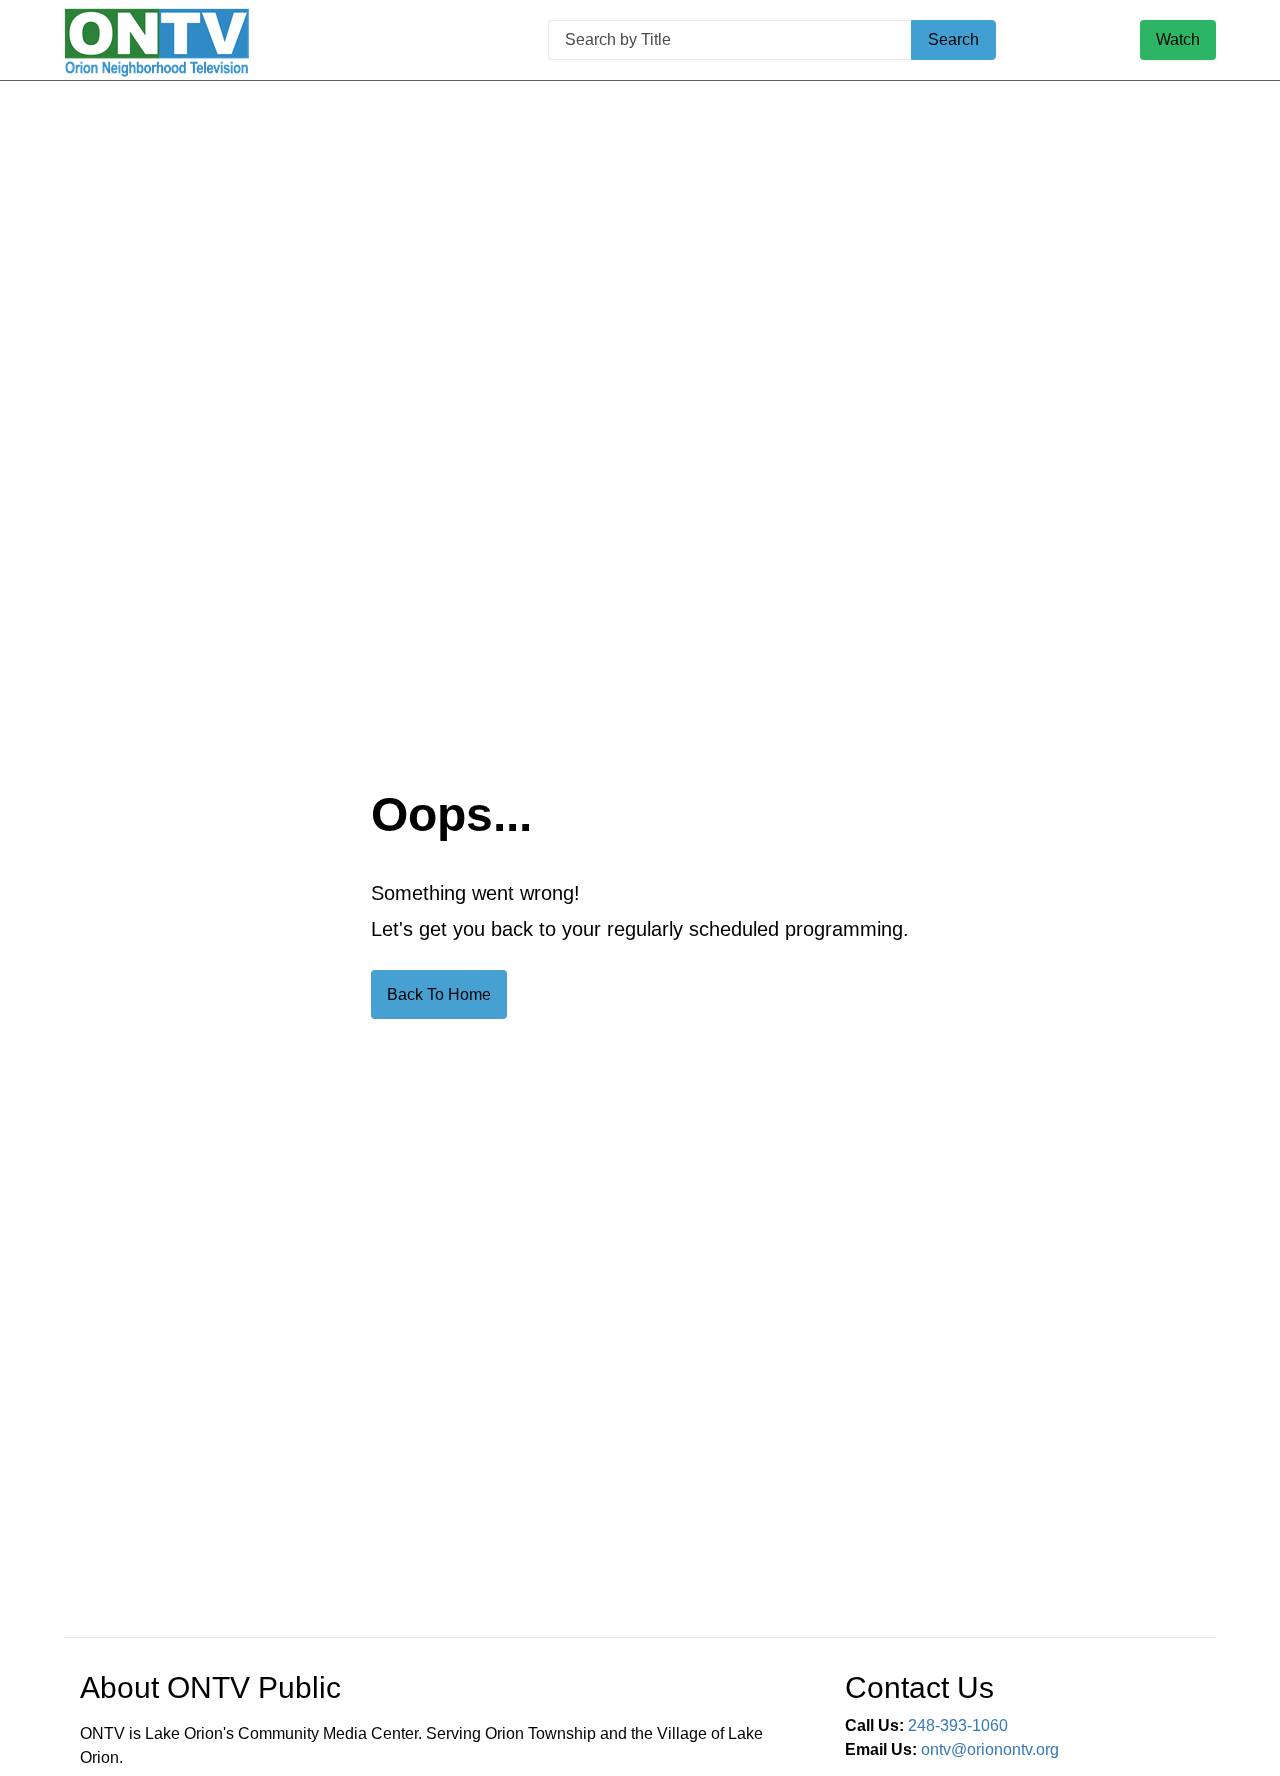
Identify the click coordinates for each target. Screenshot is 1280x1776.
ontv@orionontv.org (990, 1749)
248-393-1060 (958, 1725)
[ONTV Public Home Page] (157, 40)
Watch (1178, 39)
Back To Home (439, 994)
